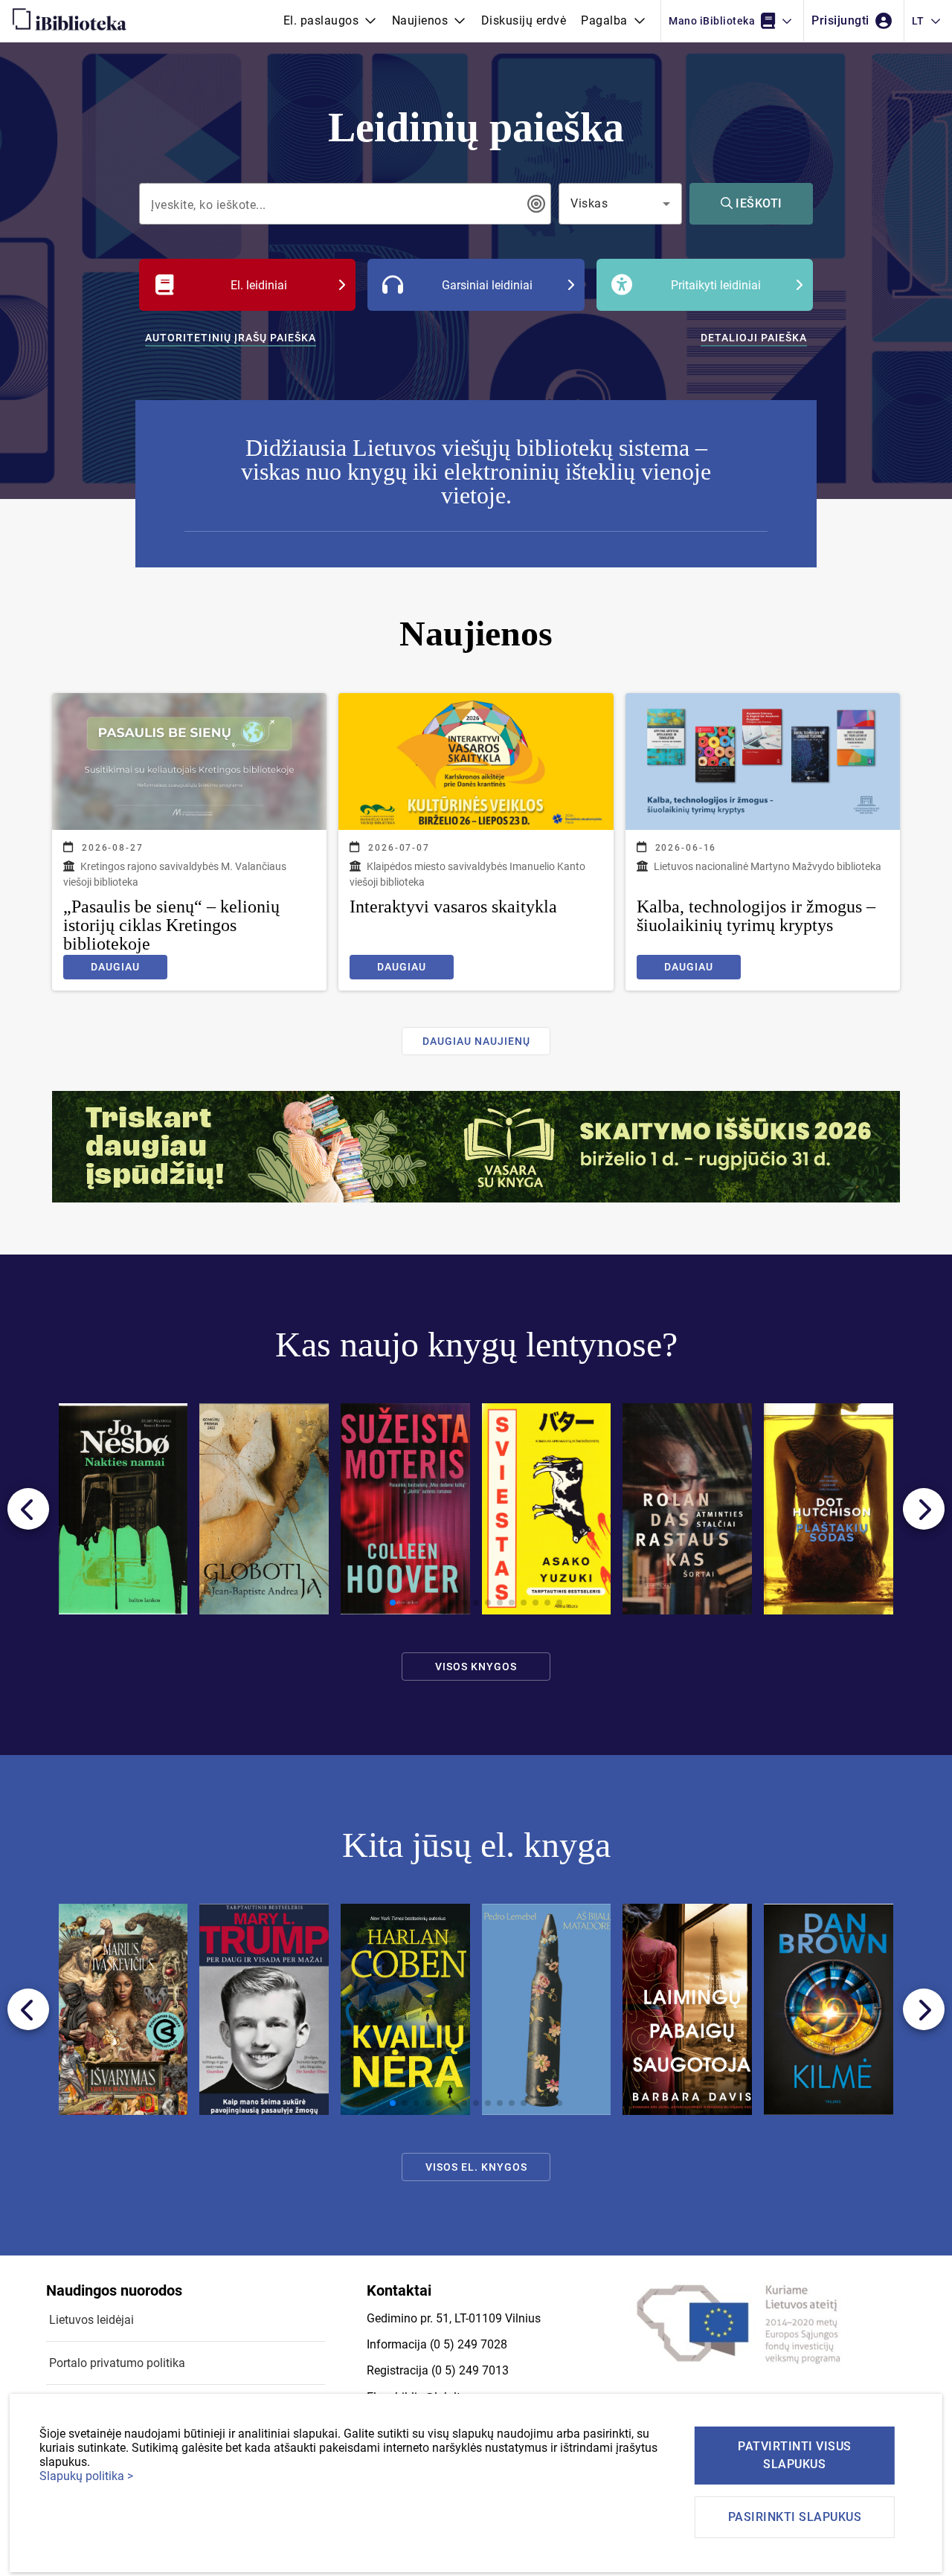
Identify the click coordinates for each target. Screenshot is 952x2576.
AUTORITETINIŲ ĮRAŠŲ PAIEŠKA (231, 338)
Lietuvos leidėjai (91, 2320)
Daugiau (115, 967)
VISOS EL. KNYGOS (476, 2167)
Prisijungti (842, 20)
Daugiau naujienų (476, 1041)
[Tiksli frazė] (536, 204)
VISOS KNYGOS (476, 1667)
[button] (330, 21)
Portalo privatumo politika (117, 2363)
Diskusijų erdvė (524, 20)
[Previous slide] (28, 1509)
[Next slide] (924, 1509)
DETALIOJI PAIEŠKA (754, 338)
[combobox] (335, 204)
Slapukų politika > (86, 2476)
